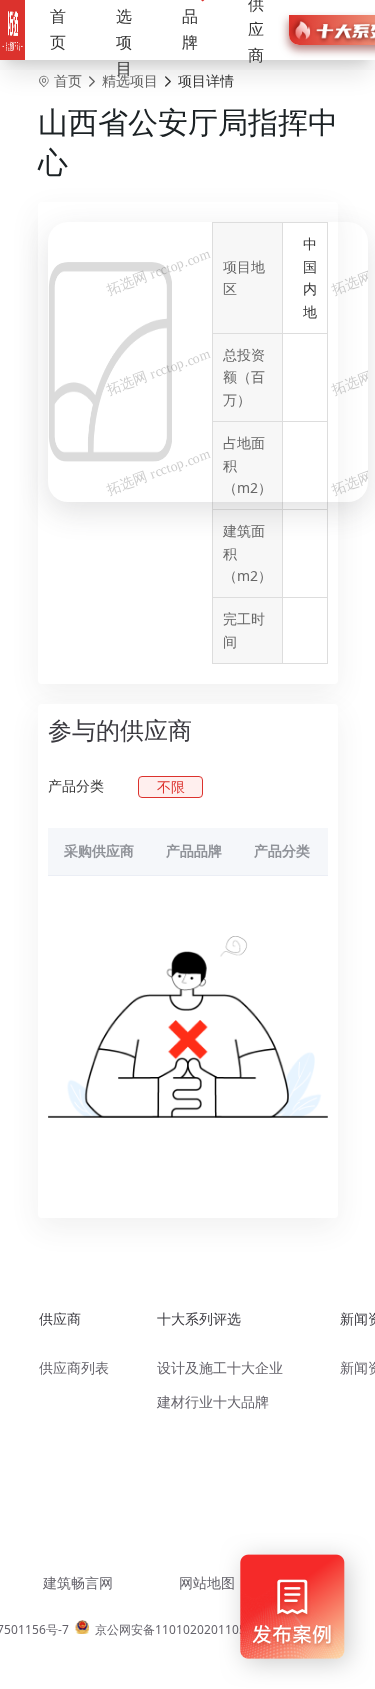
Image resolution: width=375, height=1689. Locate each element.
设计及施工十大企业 (220, 1367)
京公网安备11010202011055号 (180, 1629)
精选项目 (130, 80)
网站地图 (207, 1582)
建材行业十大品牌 (213, 1401)
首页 (58, 29)
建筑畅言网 (78, 1582)
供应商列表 (74, 1367)
